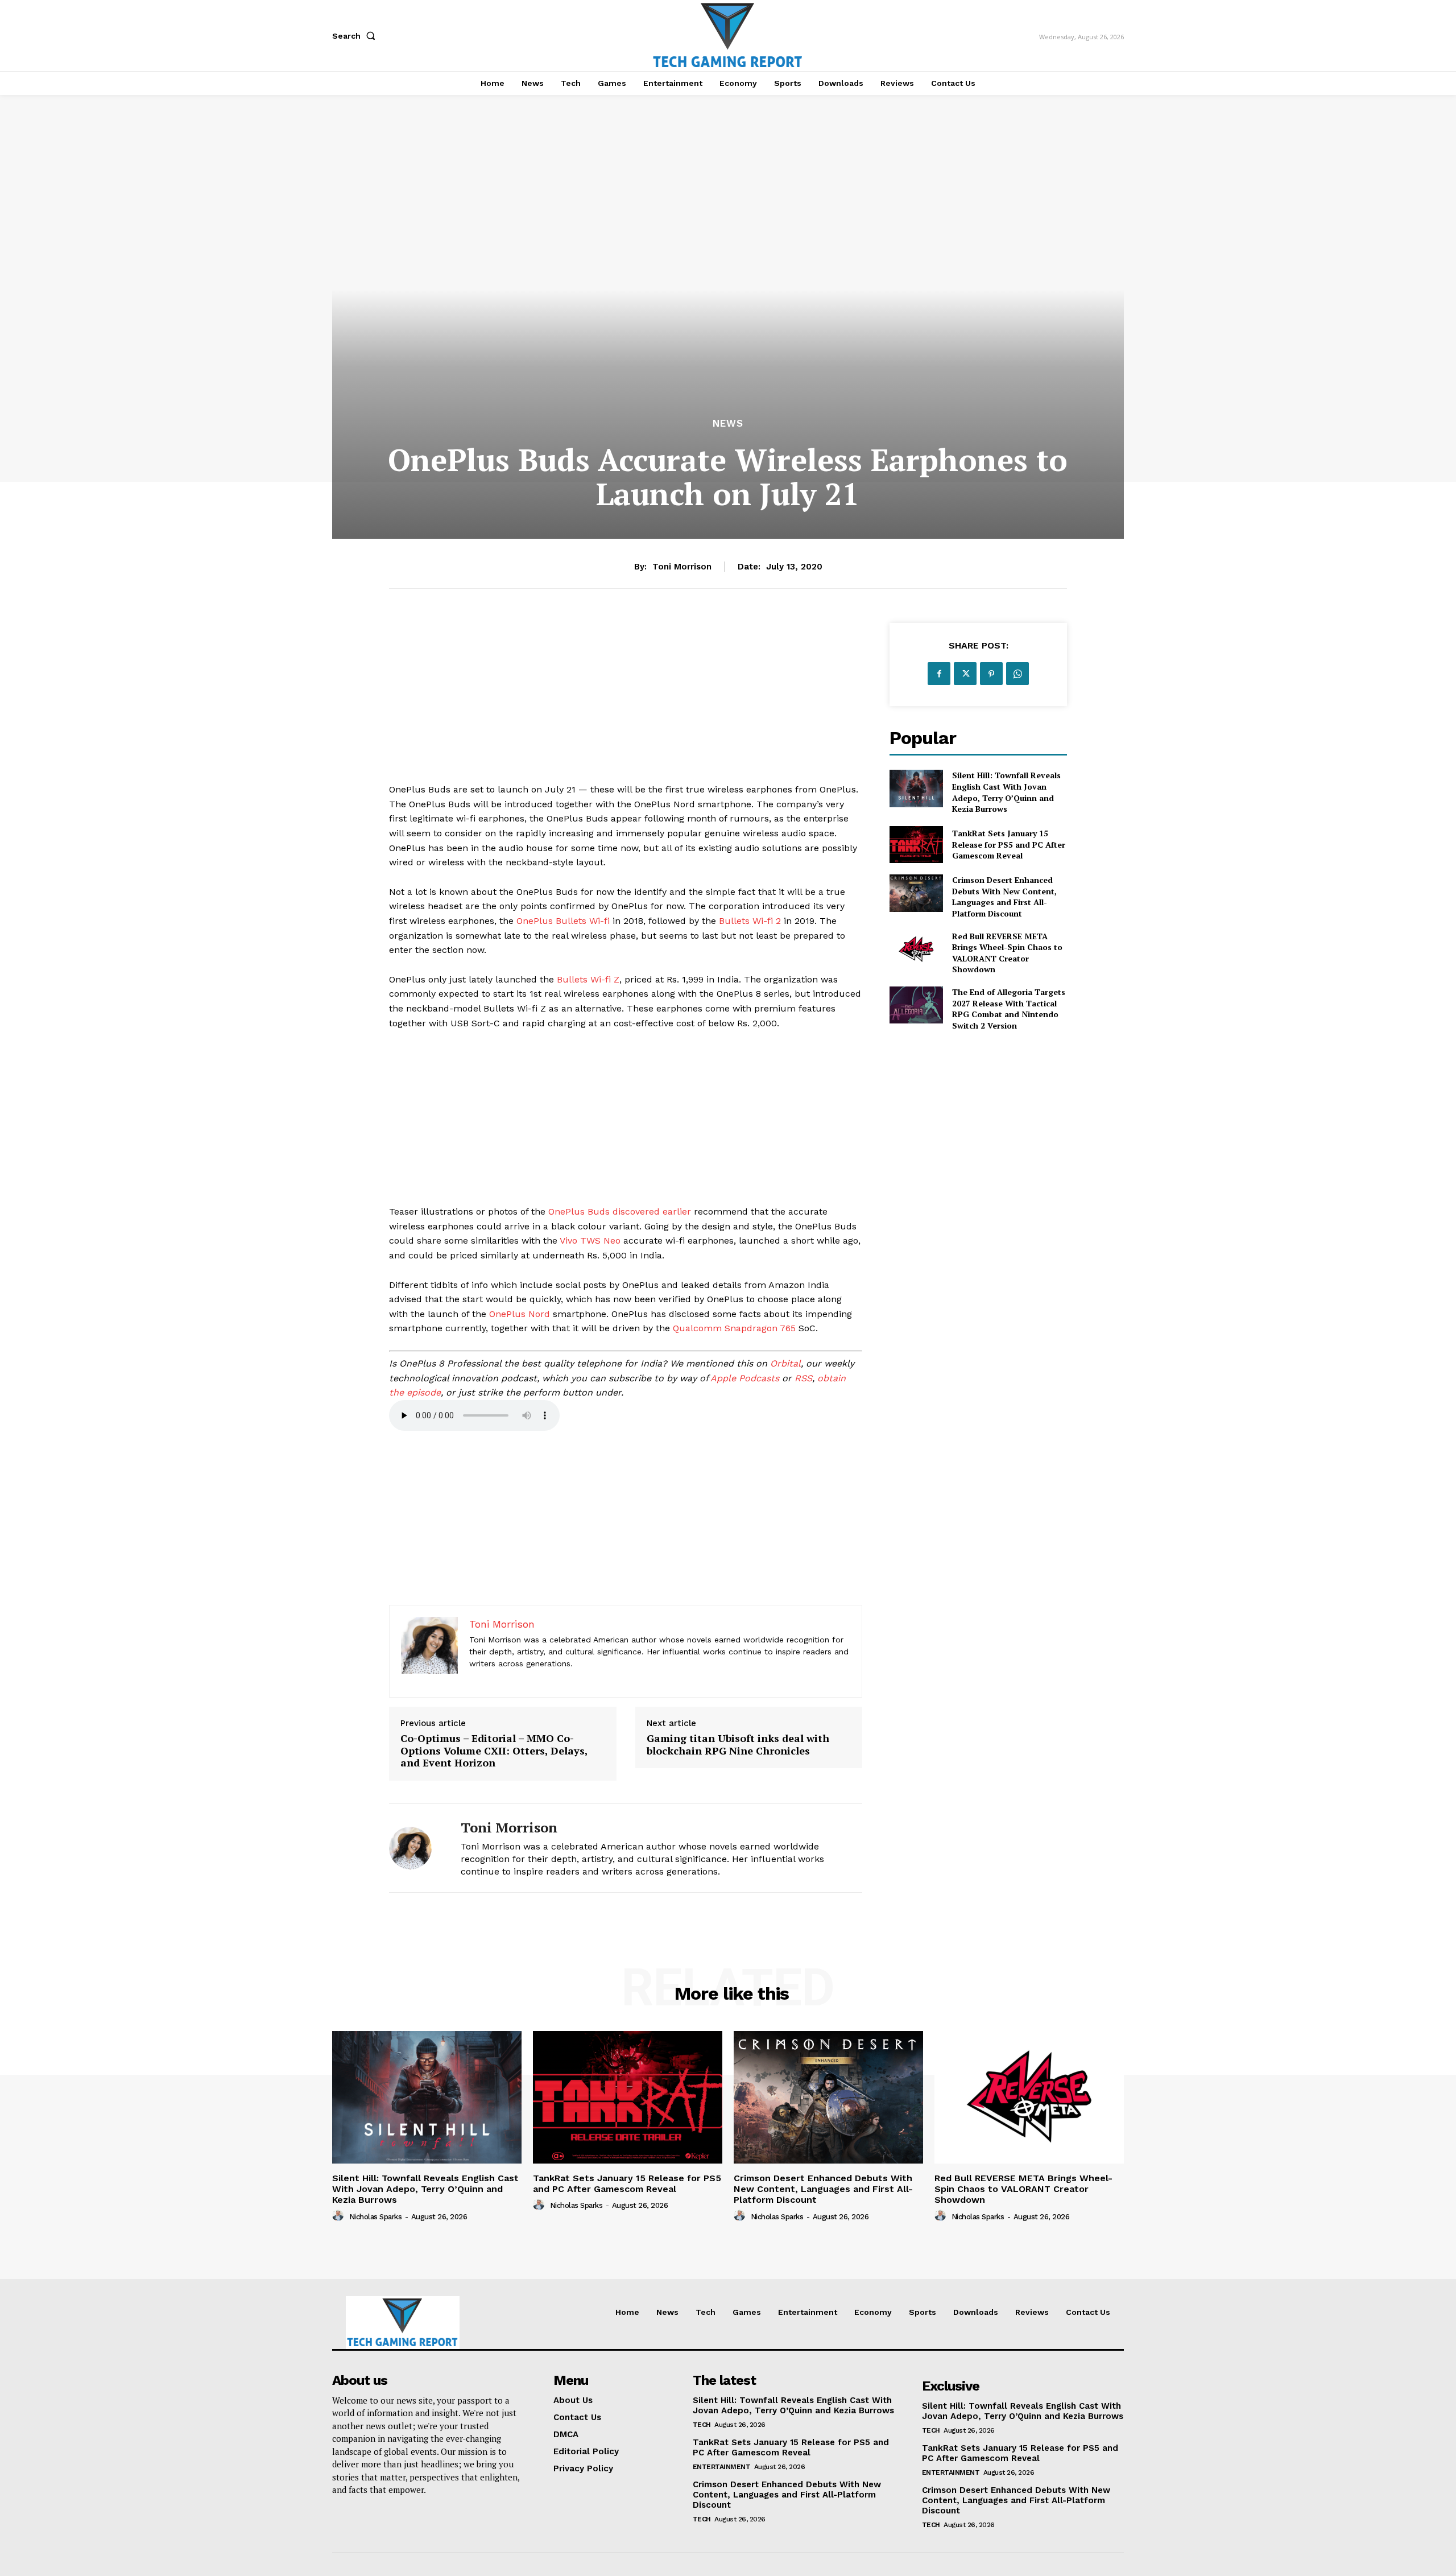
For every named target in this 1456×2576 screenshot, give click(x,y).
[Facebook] (939, 674)
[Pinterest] (991, 674)
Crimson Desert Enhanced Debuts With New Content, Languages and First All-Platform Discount (1004, 897)
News (728, 424)
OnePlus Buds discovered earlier (620, 1211)
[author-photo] (340, 2216)
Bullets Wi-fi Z (588, 979)
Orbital (785, 1363)
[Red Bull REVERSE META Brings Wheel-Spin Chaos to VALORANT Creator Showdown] (916, 949)
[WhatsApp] (1017, 674)
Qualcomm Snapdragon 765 (734, 1328)
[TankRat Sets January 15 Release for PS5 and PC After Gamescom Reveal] (916, 845)
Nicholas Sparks (376, 2217)
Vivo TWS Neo (590, 1240)
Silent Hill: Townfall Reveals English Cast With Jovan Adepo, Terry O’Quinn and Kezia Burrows (1006, 792)
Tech (702, 2425)
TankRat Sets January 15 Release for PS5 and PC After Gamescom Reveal (1009, 844)
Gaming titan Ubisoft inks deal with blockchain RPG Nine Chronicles (738, 1745)
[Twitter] (965, 674)
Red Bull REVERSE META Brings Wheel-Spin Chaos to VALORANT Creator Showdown (1007, 953)
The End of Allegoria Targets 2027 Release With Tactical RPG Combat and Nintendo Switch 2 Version (1009, 1009)
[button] (356, 36)
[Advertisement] (626, 703)
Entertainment (722, 2467)
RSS (803, 1378)
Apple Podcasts (745, 1378)
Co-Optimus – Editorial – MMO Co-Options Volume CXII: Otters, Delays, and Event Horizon (494, 1751)
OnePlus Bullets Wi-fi (563, 921)
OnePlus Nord (520, 1314)
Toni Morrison (682, 567)
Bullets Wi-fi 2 (750, 921)
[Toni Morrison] (416, 1848)
